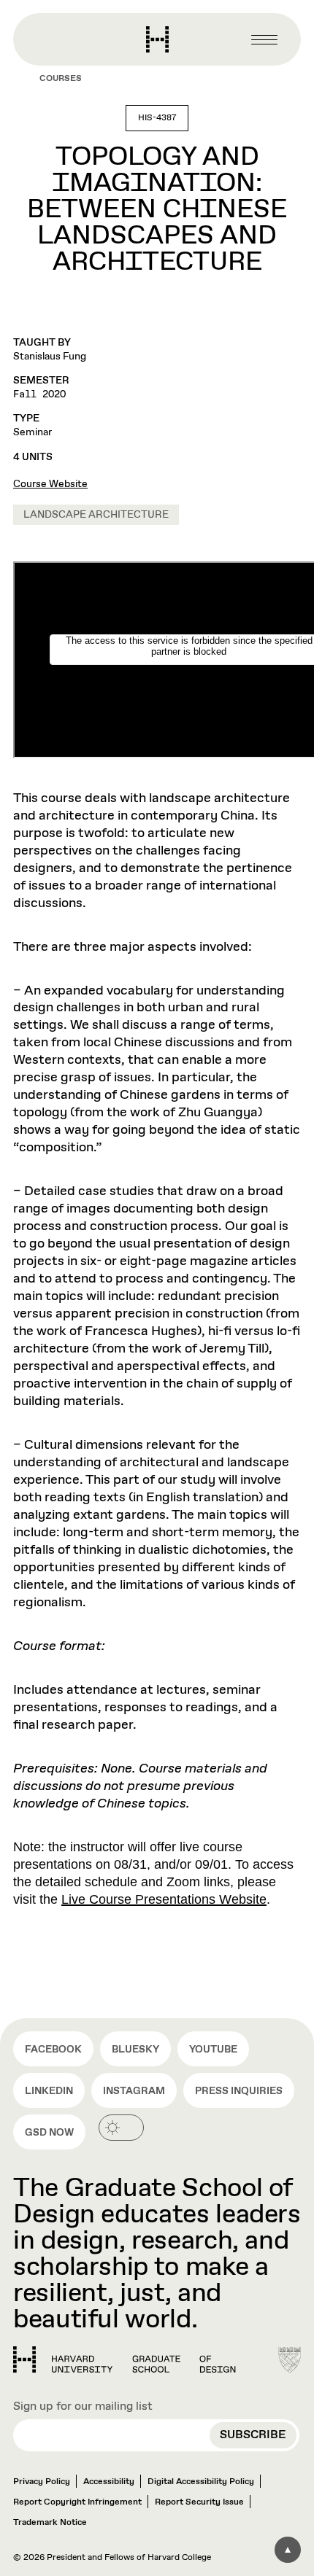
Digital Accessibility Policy (201, 2482)
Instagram (134, 2091)
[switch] (121, 2128)
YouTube (213, 2050)
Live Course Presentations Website (164, 1899)
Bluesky (135, 2050)
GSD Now (49, 2133)
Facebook (53, 2050)
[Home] (125, 2359)
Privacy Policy (42, 2482)
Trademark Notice (50, 2523)
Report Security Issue (199, 2502)
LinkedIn (49, 2091)
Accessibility (109, 2482)
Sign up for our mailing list (83, 2406)
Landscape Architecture (96, 515)
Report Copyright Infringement (77, 2502)
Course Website (50, 484)
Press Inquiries (239, 2091)
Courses (61, 79)
